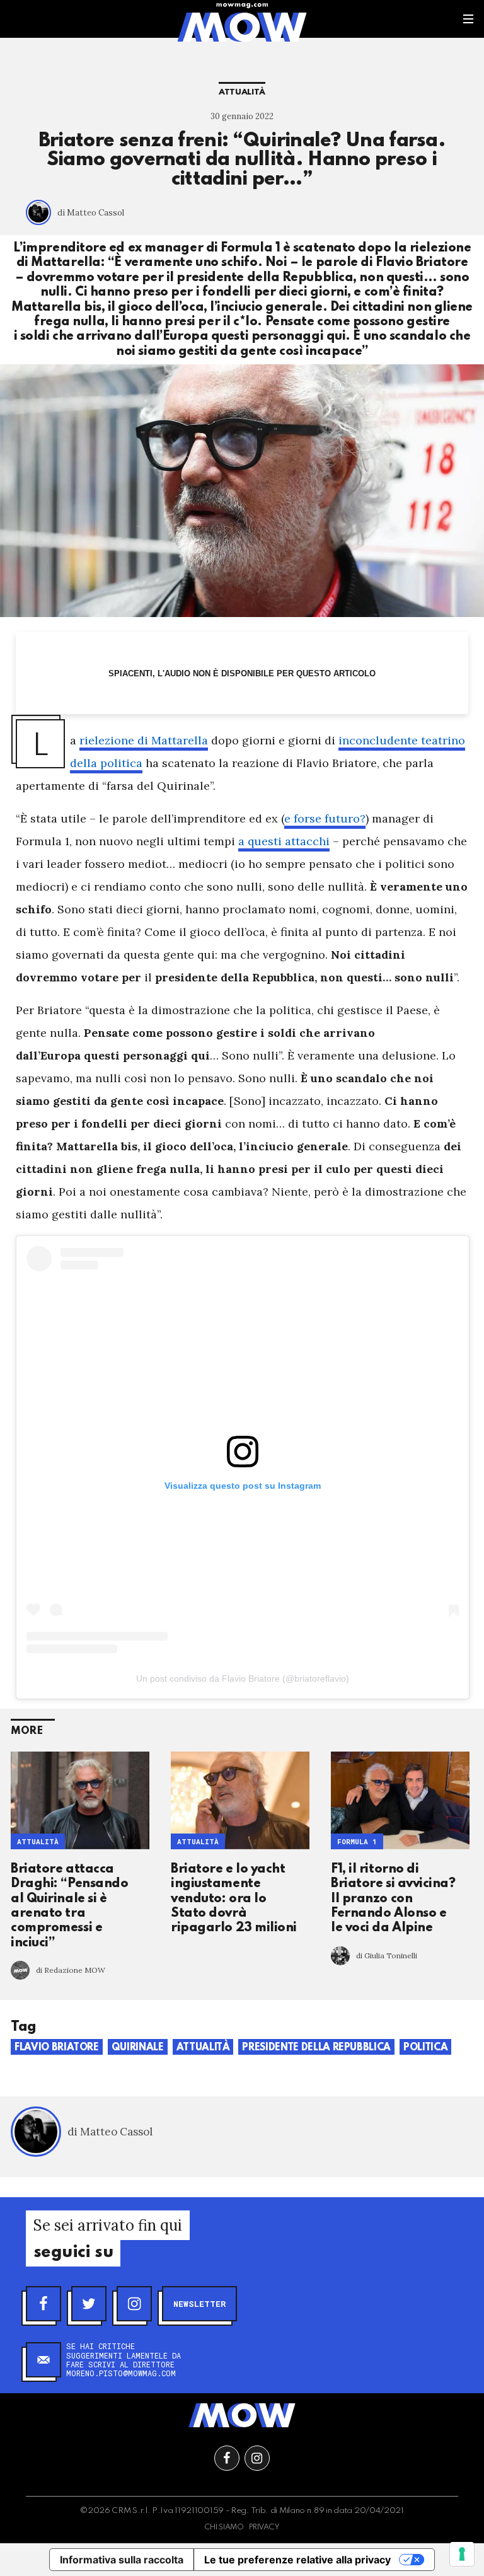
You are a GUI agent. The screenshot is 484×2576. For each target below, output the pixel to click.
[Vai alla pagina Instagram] (257, 2458)
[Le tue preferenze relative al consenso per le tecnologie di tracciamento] (462, 2554)
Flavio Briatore (57, 2048)
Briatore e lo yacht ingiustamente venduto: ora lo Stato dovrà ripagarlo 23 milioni (234, 1899)
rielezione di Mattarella (144, 740)
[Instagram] (134, 2304)
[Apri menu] (468, 19)
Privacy (264, 2527)
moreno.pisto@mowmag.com (121, 2373)
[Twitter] (89, 2304)
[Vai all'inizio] (242, 2415)
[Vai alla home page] (242, 26)
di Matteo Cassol (91, 213)
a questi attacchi (284, 841)
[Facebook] (43, 2304)
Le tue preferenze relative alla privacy (297, 2560)
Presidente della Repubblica (316, 2048)
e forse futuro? (325, 818)
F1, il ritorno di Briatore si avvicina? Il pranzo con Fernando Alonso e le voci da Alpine (393, 1899)
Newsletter (199, 2304)
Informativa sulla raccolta (122, 2560)
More (27, 1731)
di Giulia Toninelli (387, 1955)
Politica (425, 2048)
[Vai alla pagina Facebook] (227, 2458)
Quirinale (138, 2048)
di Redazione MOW (71, 1970)
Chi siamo (224, 2527)
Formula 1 (357, 1842)
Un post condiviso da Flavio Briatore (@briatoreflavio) (243, 1678)
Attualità (242, 92)
